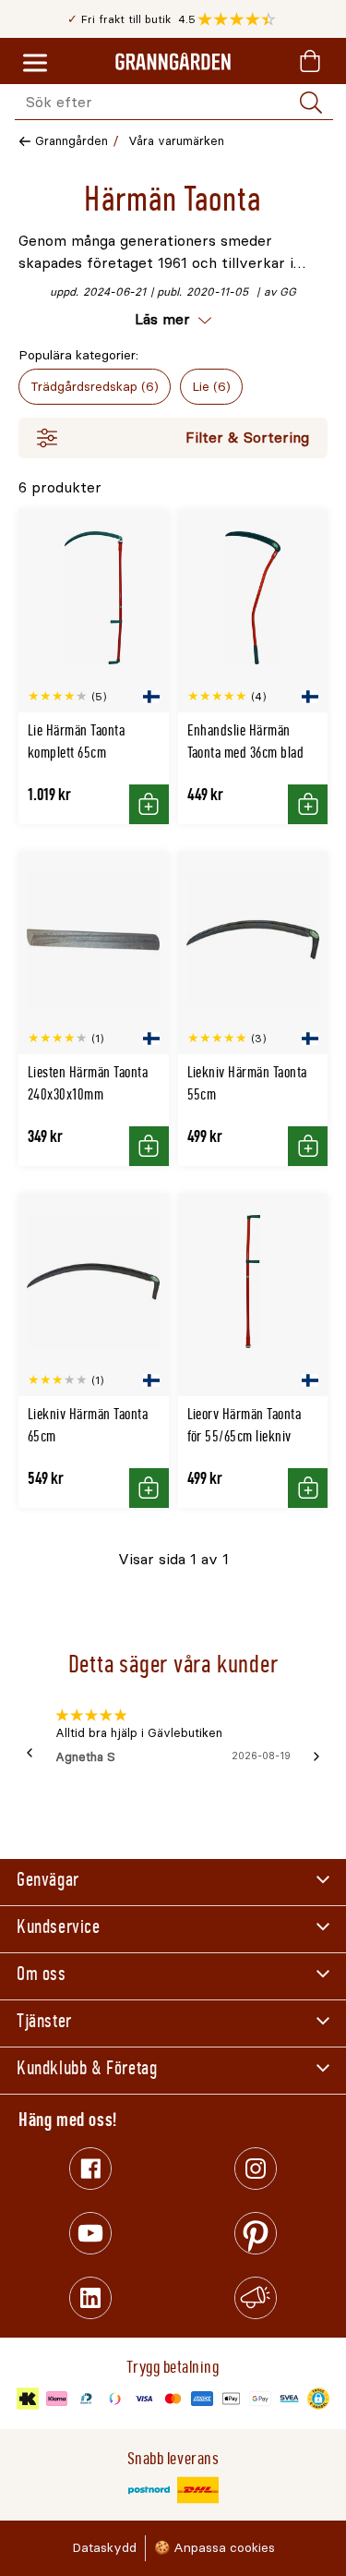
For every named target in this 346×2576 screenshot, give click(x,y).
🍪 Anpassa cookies (215, 2548)
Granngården (72, 141)
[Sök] (311, 103)
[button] (241, 19)
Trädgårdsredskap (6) (95, 387)
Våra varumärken (176, 141)
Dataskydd (104, 2548)
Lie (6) (211, 387)
